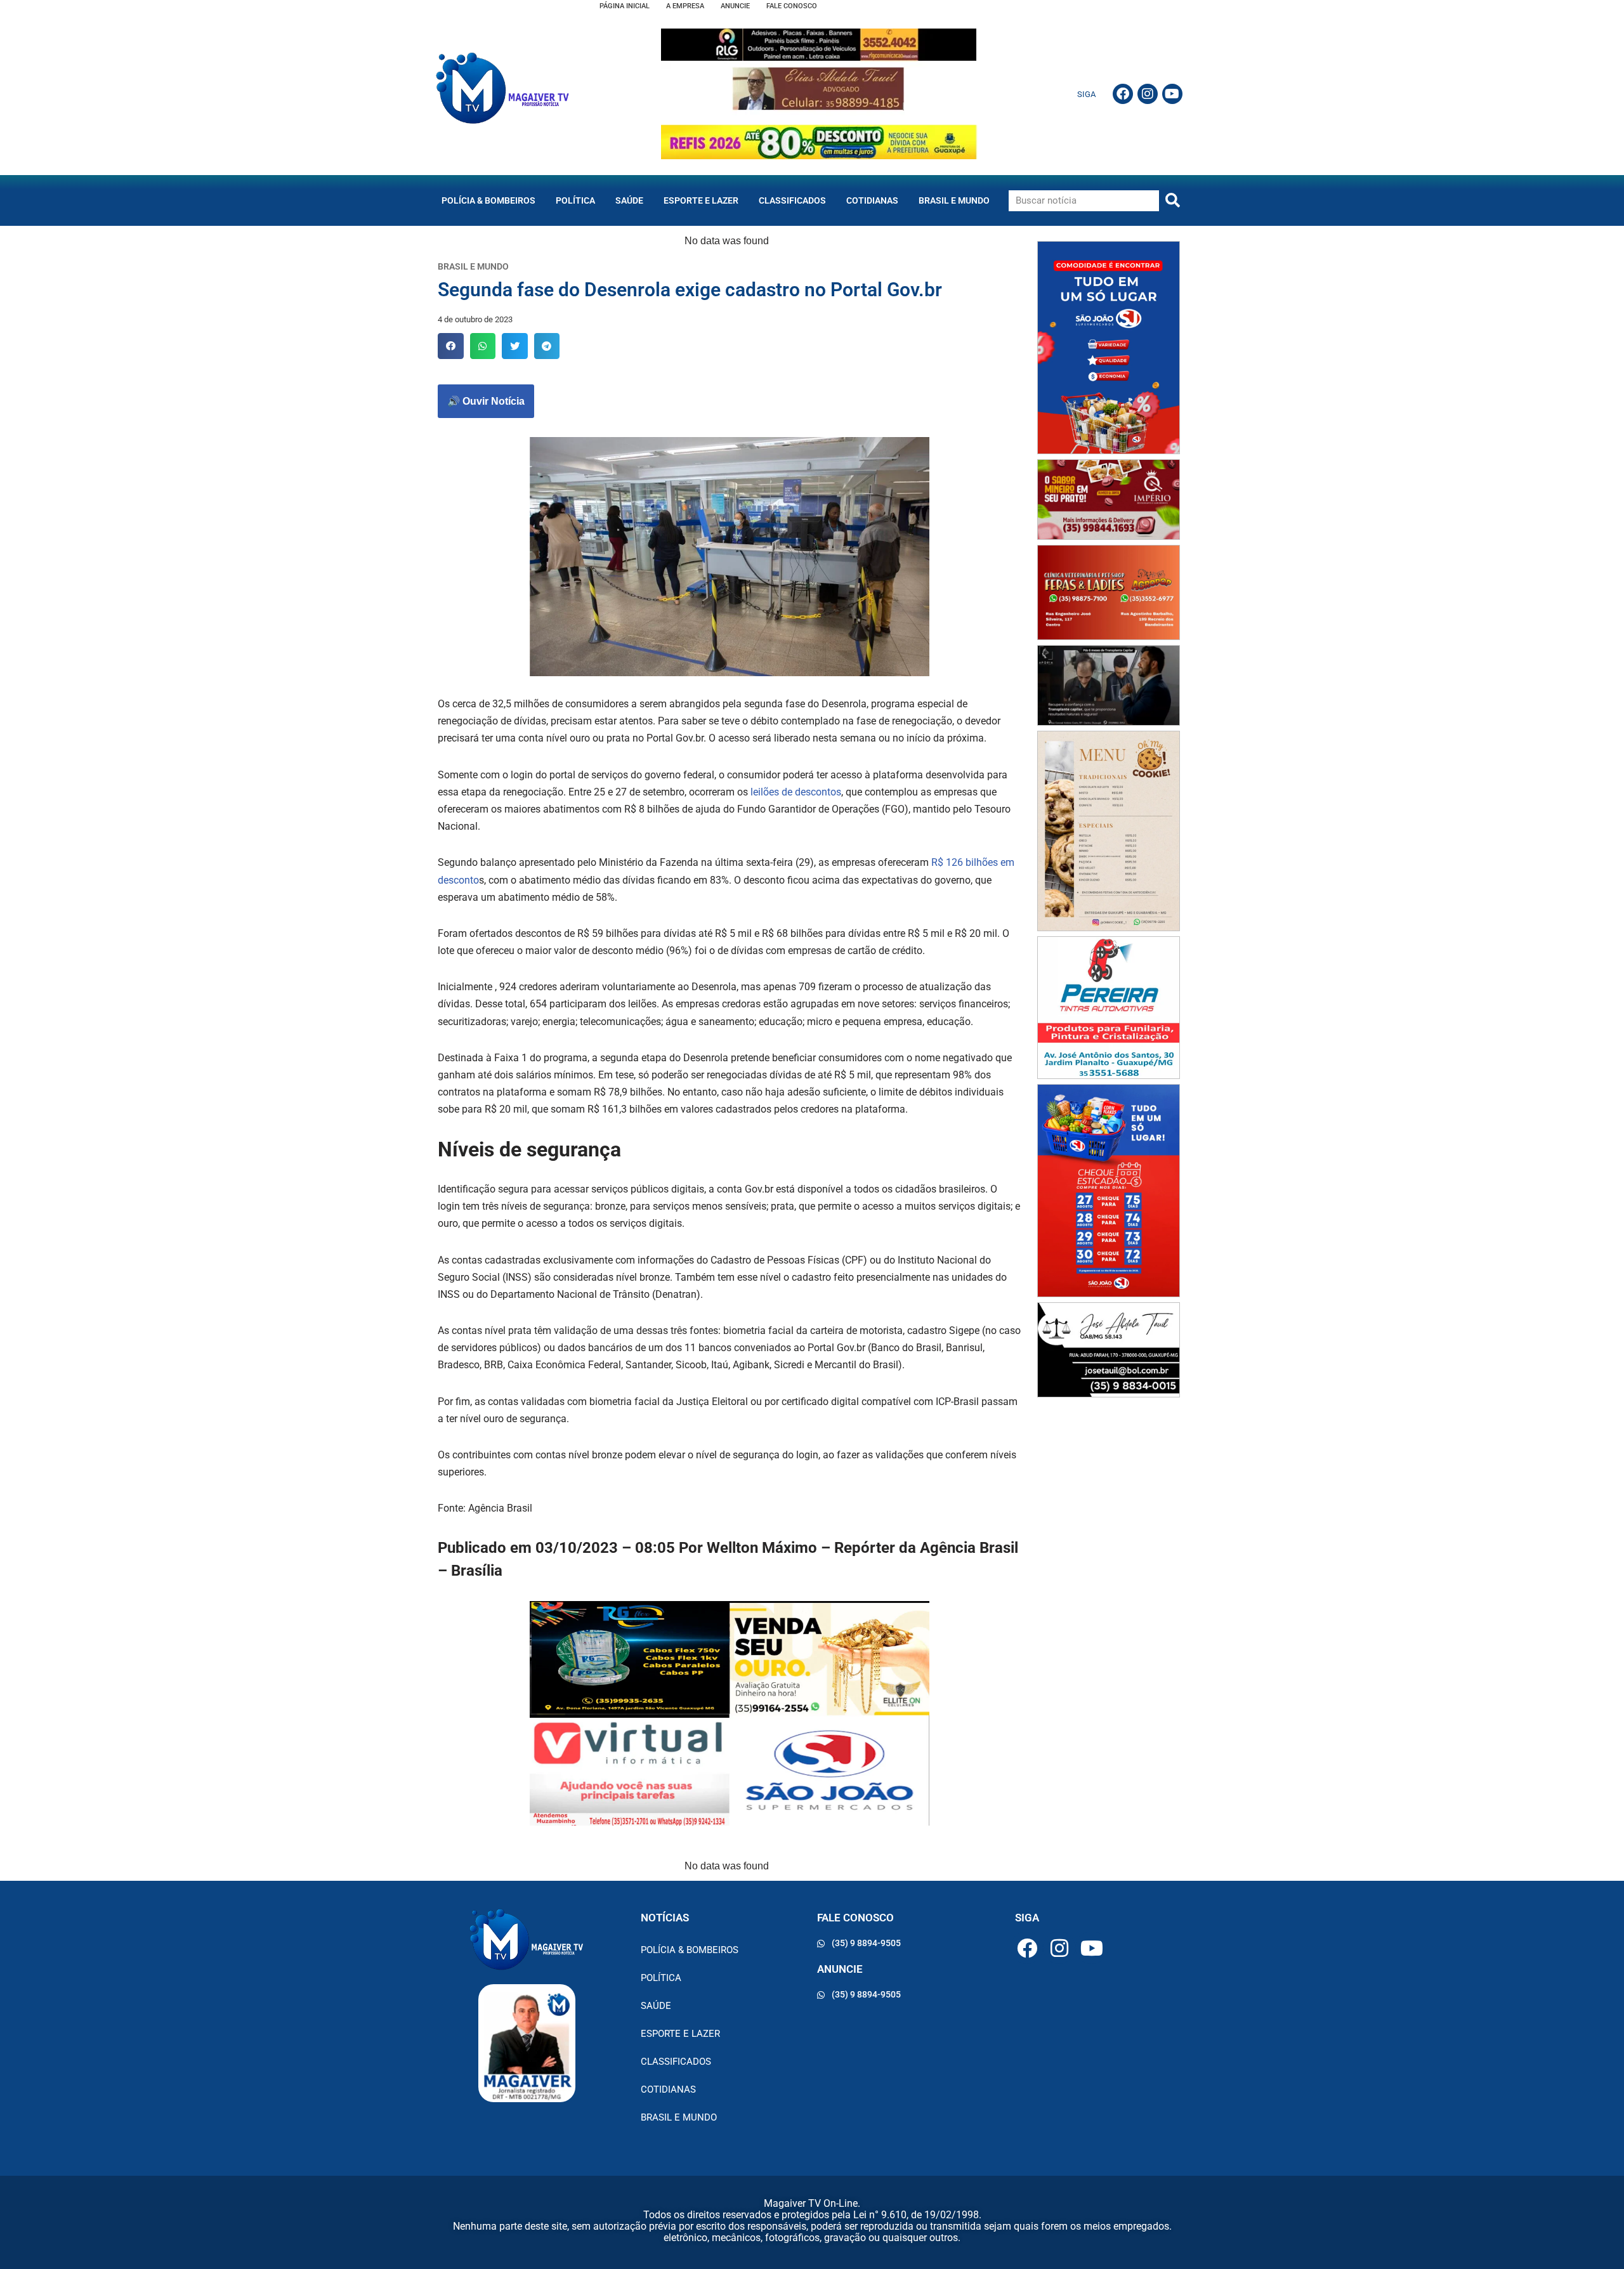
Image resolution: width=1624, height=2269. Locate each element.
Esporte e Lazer (701, 200)
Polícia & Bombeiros (488, 200)
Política (575, 200)
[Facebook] (1123, 94)
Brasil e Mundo (954, 200)
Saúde (629, 200)
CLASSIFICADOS (792, 200)
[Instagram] (1148, 94)
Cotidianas (872, 200)
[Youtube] (1172, 94)
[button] (451, 346)
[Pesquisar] (1173, 201)
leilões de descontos (796, 792)
